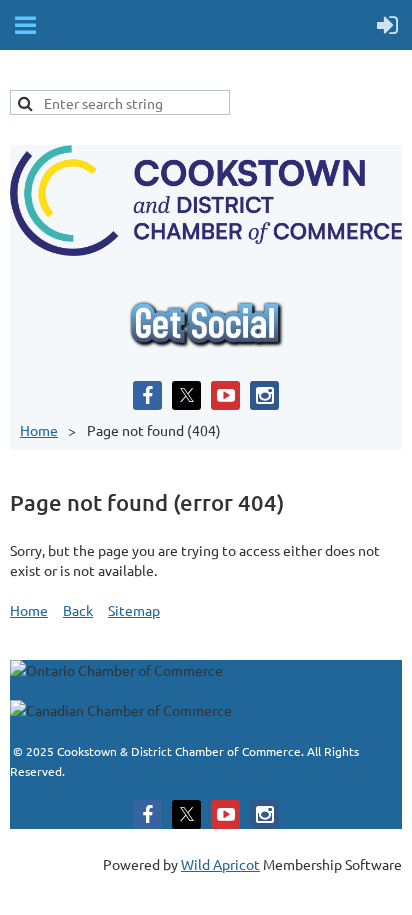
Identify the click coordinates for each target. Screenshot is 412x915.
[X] (186, 395)
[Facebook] (147, 395)
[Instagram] (264, 395)
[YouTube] (225, 395)
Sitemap (134, 610)
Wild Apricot (220, 864)
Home (39, 430)
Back (78, 610)
